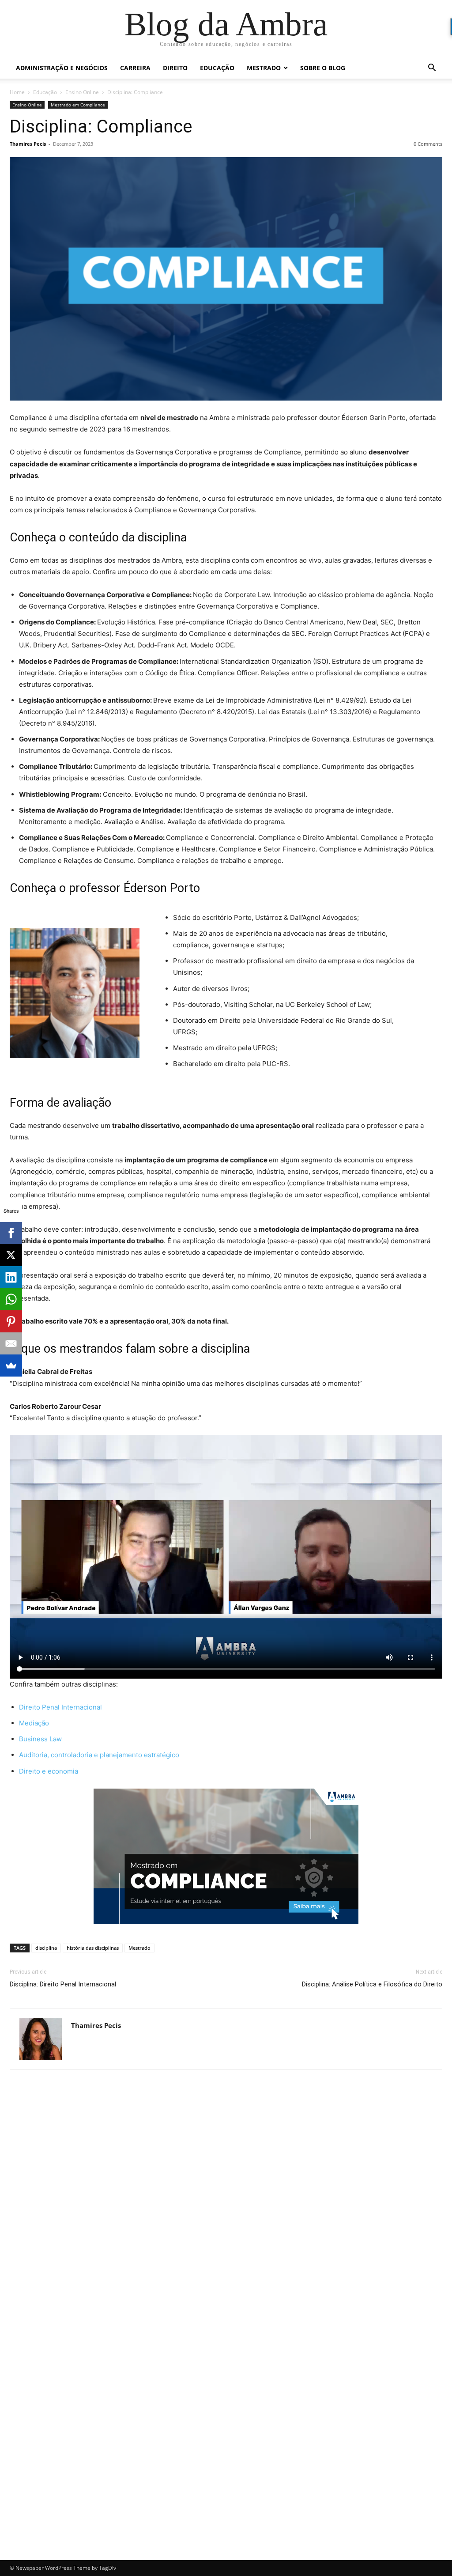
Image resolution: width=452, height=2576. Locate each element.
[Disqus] (226, 2202)
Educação (217, 68)
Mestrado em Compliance (78, 105)
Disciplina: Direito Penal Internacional (63, 1984)
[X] (11, 1255)
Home (17, 92)
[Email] (11, 1343)
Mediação (34, 1723)
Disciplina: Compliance (101, 126)
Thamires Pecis (28, 144)
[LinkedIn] (11, 1277)
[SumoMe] (11, 1366)
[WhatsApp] (11, 1299)
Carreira (135, 68)
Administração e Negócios (62, 68)
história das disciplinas (93, 1948)
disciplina (46, 1948)
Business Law (40, 1739)
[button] (432, 69)
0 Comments (428, 144)
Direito (175, 68)
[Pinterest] (11, 1321)
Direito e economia (49, 1771)
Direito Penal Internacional (60, 1707)
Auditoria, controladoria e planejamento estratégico (99, 1755)
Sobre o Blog (323, 68)
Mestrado (264, 68)
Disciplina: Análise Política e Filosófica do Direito (372, 1984)
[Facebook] (11, 1233)
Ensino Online (82, 92)
